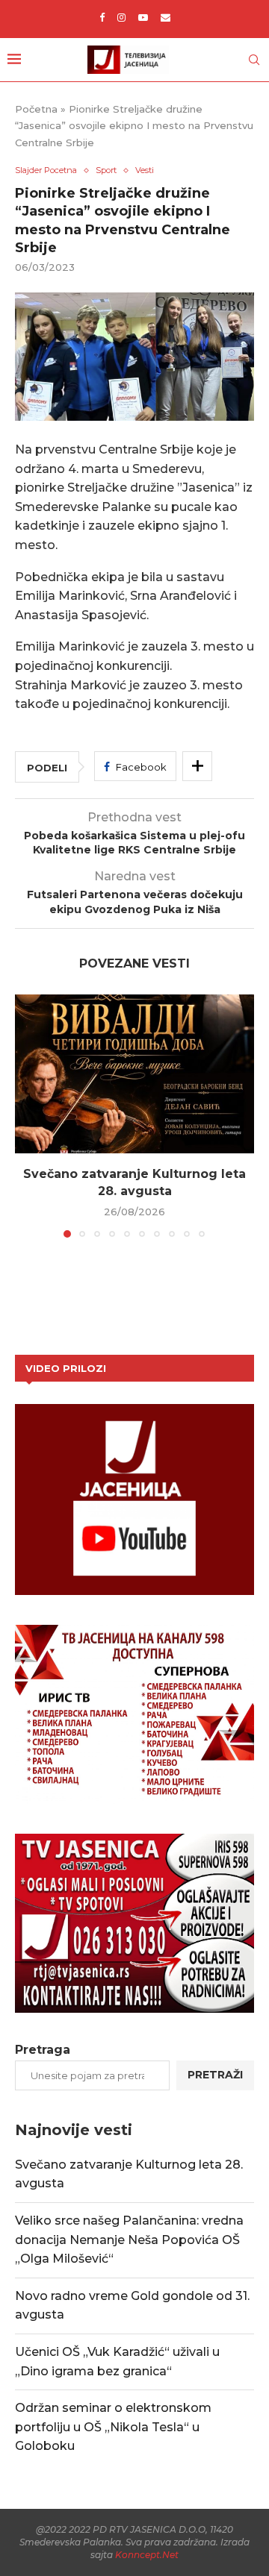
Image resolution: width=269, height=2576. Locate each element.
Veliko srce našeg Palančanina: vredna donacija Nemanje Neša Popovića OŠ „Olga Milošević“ (129, 2240)
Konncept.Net (147, 2555)
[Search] (254, 60)
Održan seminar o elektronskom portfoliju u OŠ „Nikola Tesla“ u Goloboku (113, 2427)
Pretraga (43, 2050)
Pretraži (215, 2075)
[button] (28, 1115)
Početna (36, 109)
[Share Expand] (197, 766)
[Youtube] (143, 17)
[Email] (166, 17)
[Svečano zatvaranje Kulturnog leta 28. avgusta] (134, 1074)
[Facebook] (102, 17)
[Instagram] (121, 17)
